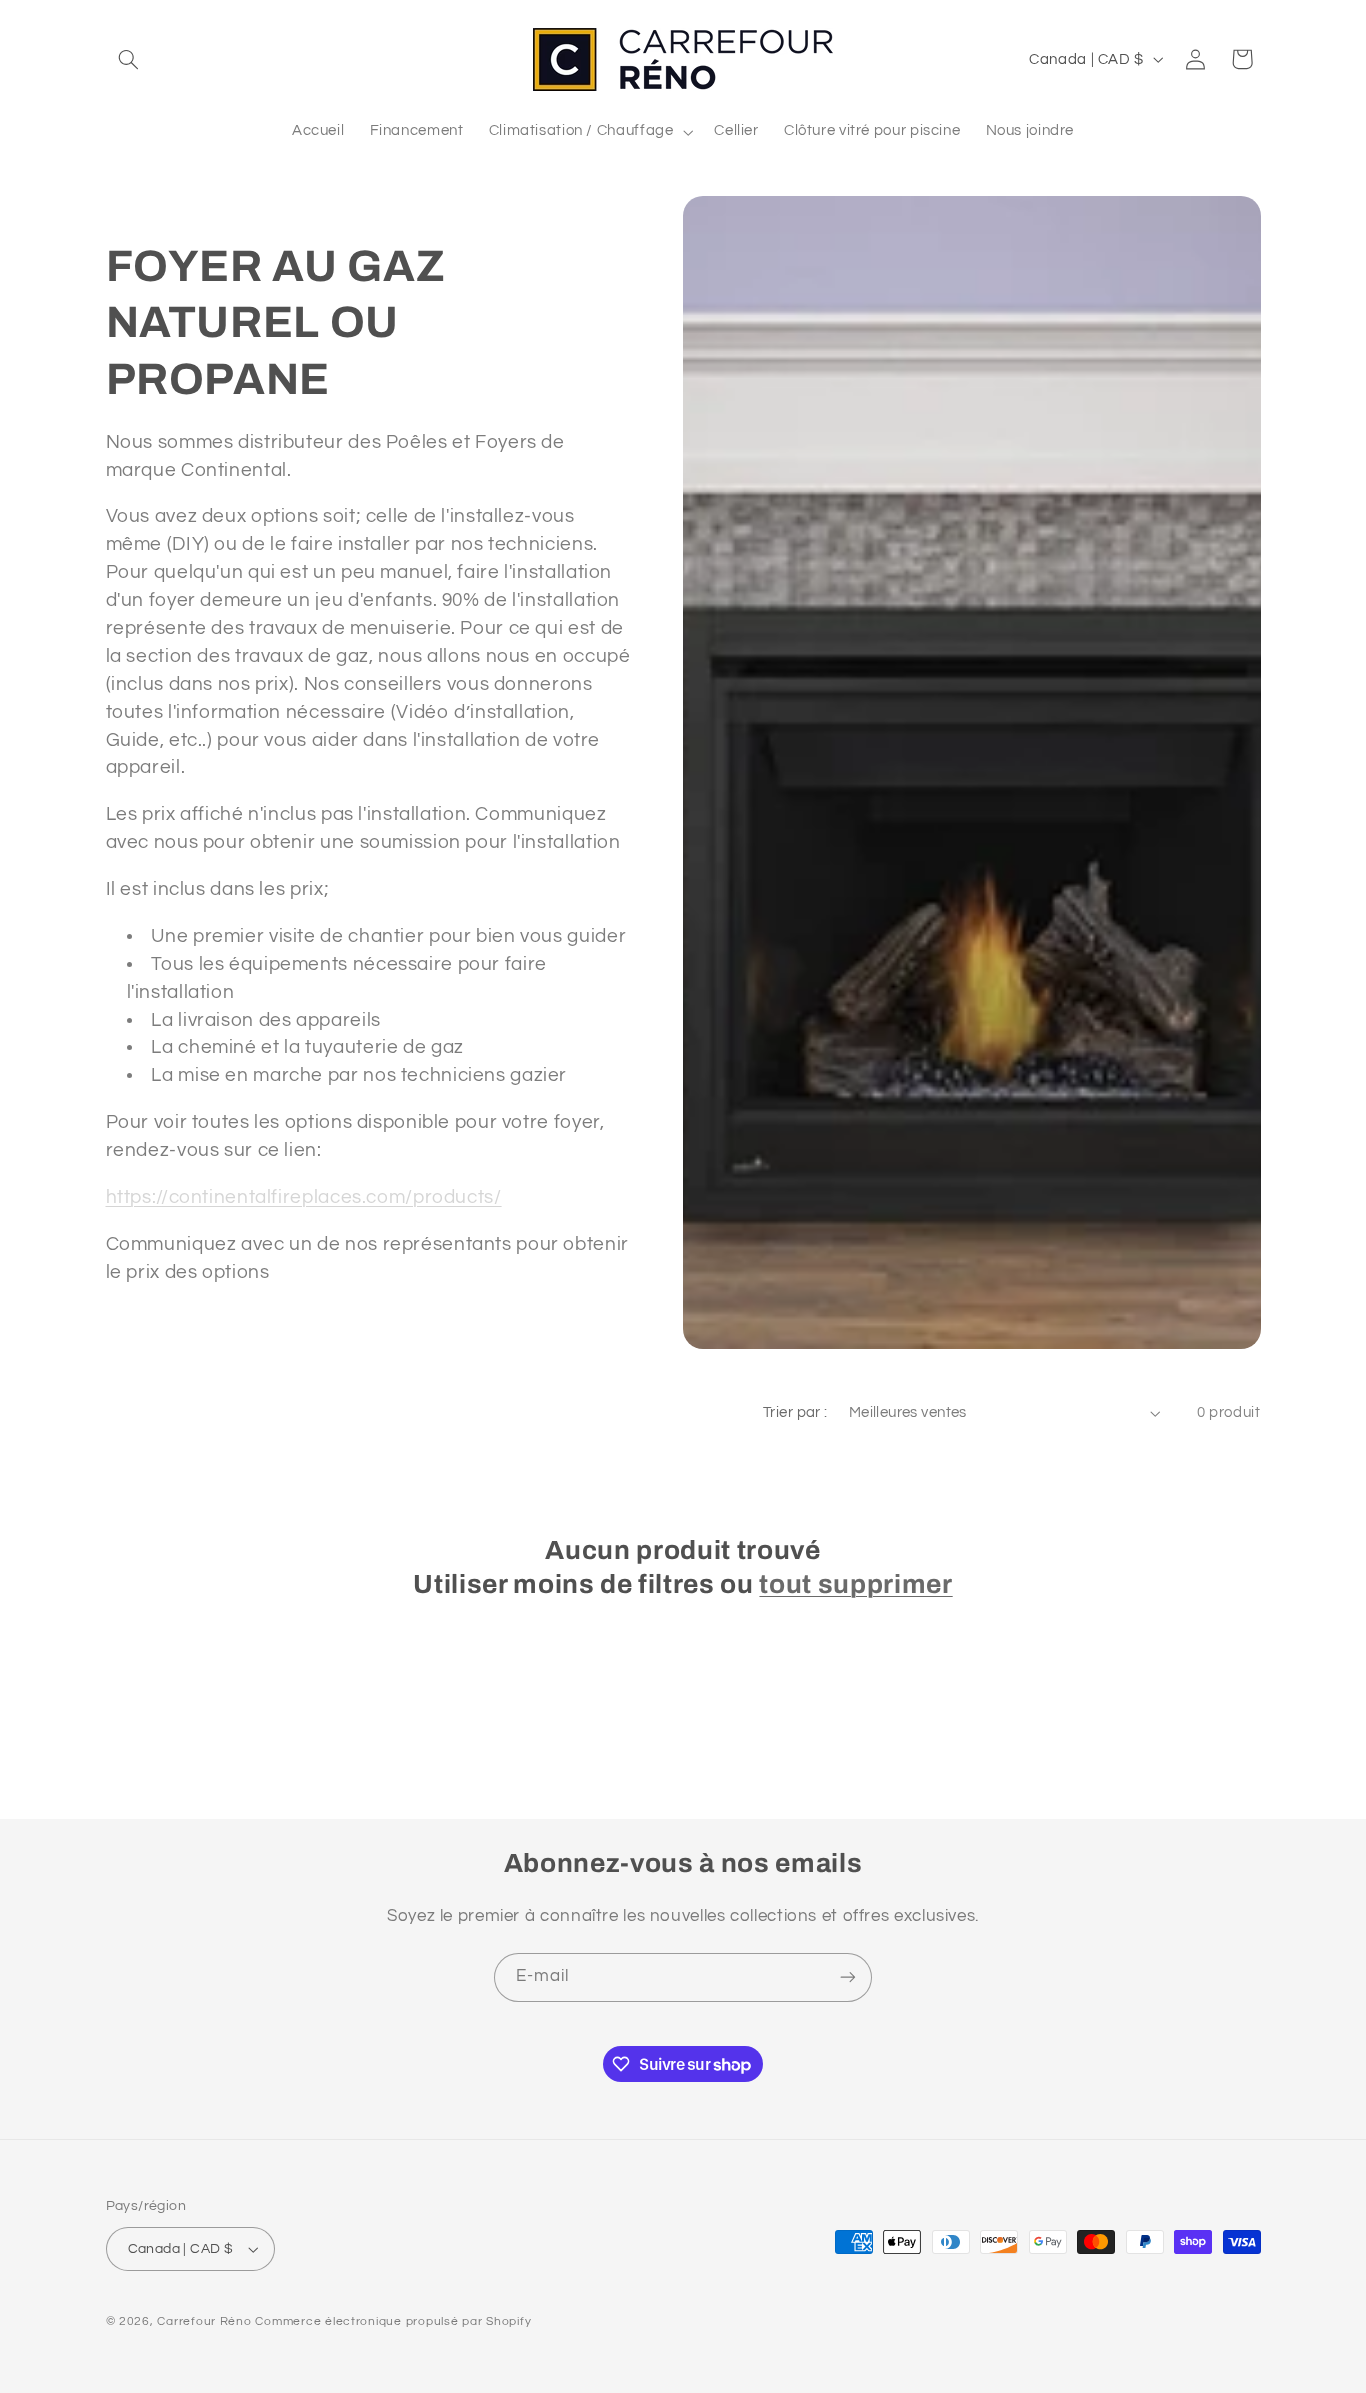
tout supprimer (855, 1584)
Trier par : (795, 1412)
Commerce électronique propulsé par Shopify (393, 2321)
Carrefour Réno (204, 2321)
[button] (129, 59)
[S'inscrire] (848, 1977)
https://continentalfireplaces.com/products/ (304, 1197)
